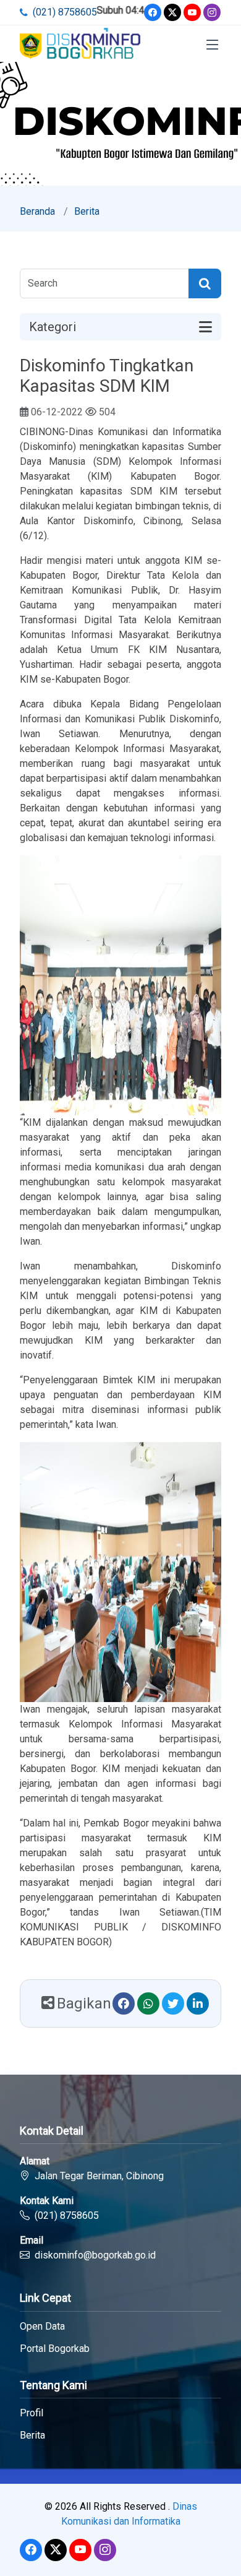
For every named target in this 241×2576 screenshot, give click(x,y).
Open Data (42, 2327)
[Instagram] (212, 12)
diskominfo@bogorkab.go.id (95, 2255)
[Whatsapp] (148, 2003)
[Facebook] (153, 12)
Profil (32, 2413)
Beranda (37, 211)
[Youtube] (192, 12)
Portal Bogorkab (55, 2349)
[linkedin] (198, 2003)
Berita (87, 211)
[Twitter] (172, 12)
